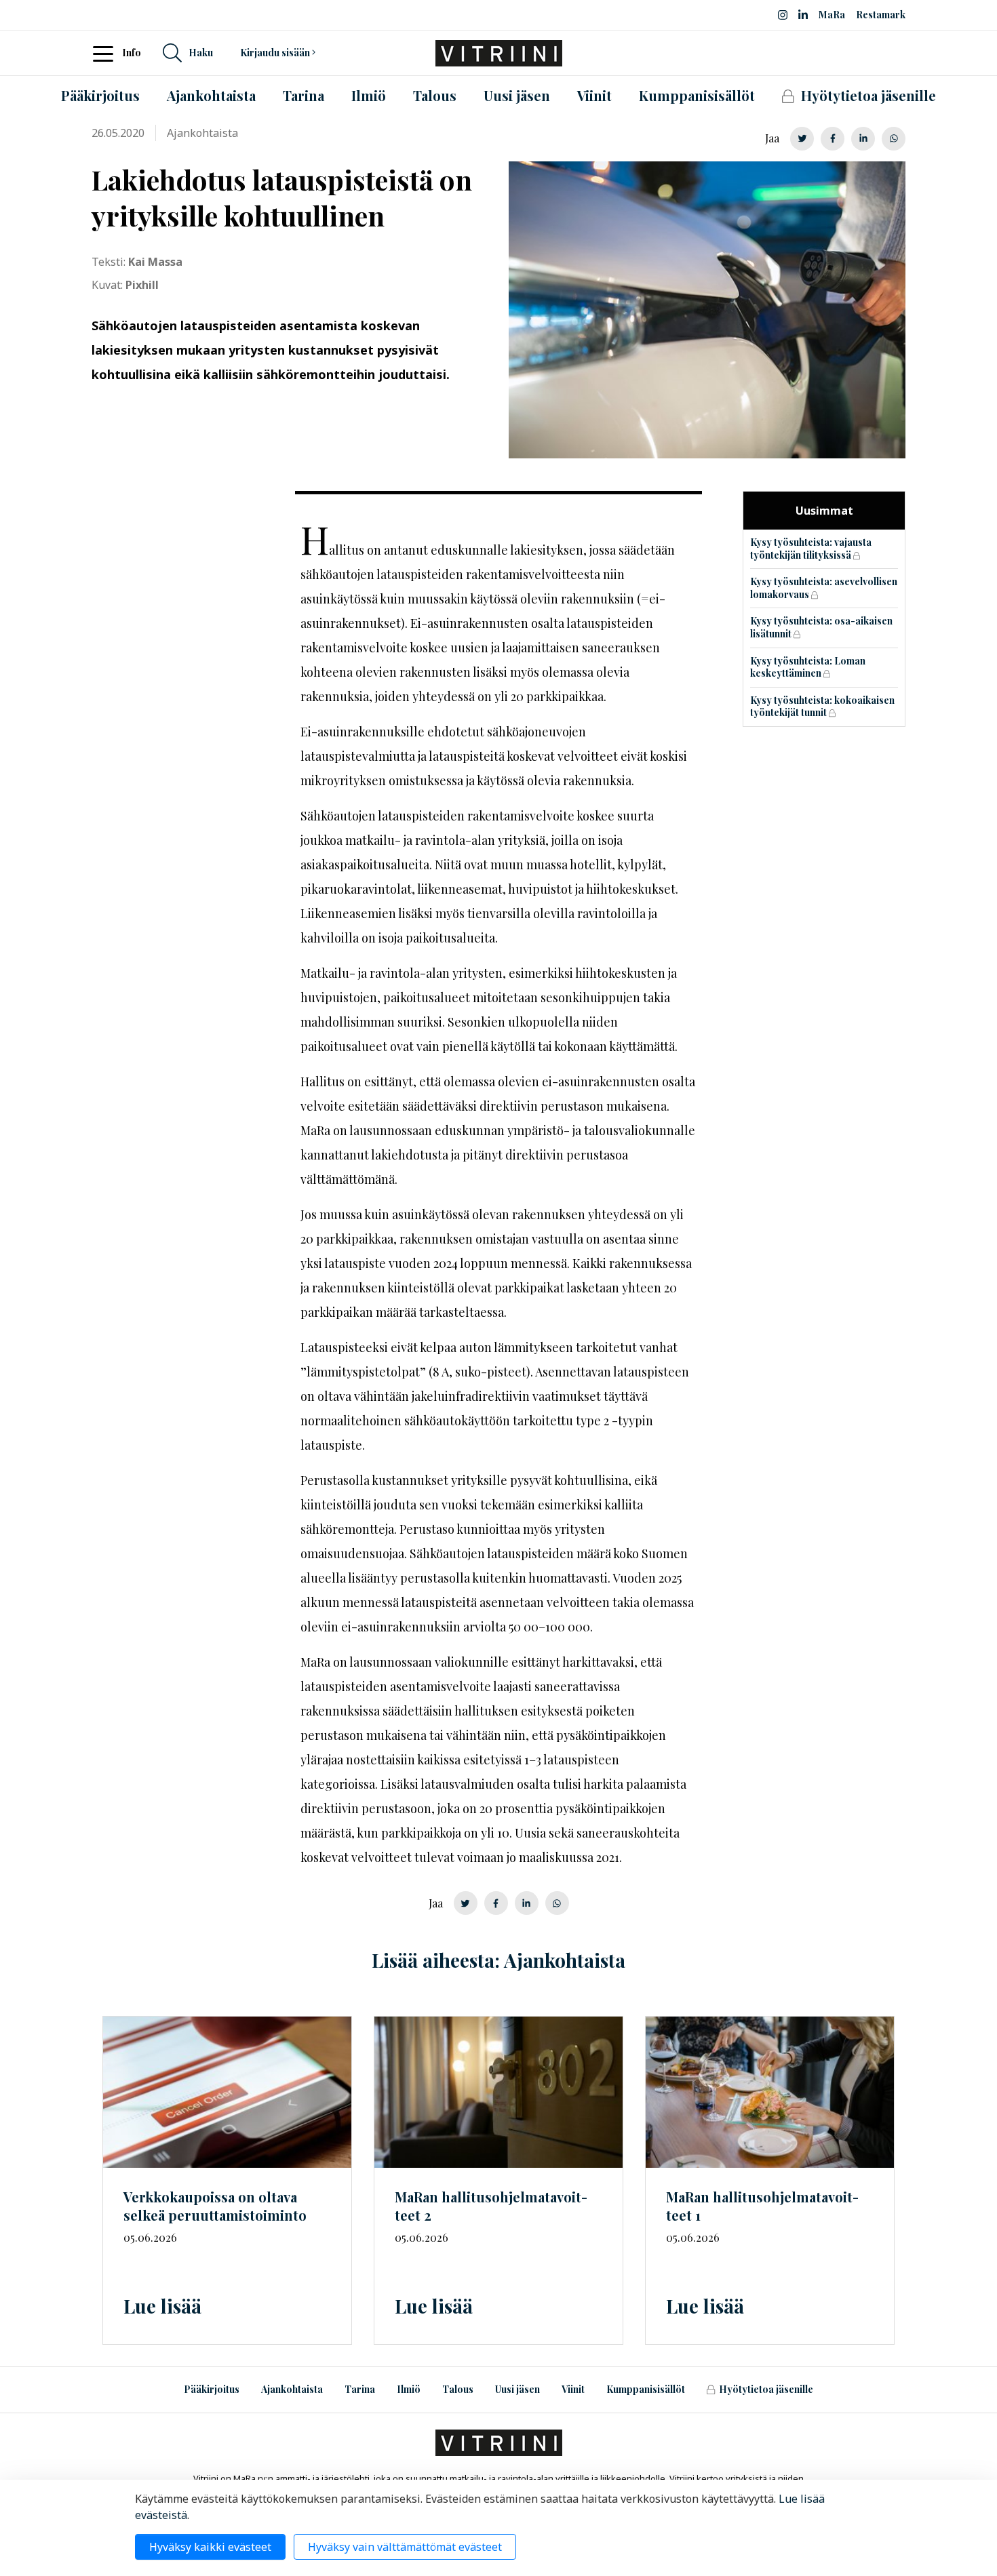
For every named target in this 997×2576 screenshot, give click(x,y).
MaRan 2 (491, 2206)
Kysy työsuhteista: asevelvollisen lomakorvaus (824, 588)
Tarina (360, 2389)
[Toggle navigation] (107, 53)
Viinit (573, 2389)
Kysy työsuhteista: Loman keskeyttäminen (808, 667)
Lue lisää (162, 2306)
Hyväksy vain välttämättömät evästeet (405, 2547)
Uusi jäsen (517, 2389)
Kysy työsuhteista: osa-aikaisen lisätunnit (821, 627)
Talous (458, 2389)
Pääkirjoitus (212, 2389)
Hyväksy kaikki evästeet (210, 2547)
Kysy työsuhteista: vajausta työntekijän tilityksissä (811, 549)
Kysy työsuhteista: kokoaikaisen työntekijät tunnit (822, 707)
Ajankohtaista (292, 2389)
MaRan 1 (762, 2206)
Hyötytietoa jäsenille (766, 2389)
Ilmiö (409, 2389)
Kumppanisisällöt (646, 2389)
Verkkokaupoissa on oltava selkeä (215, 2206)
